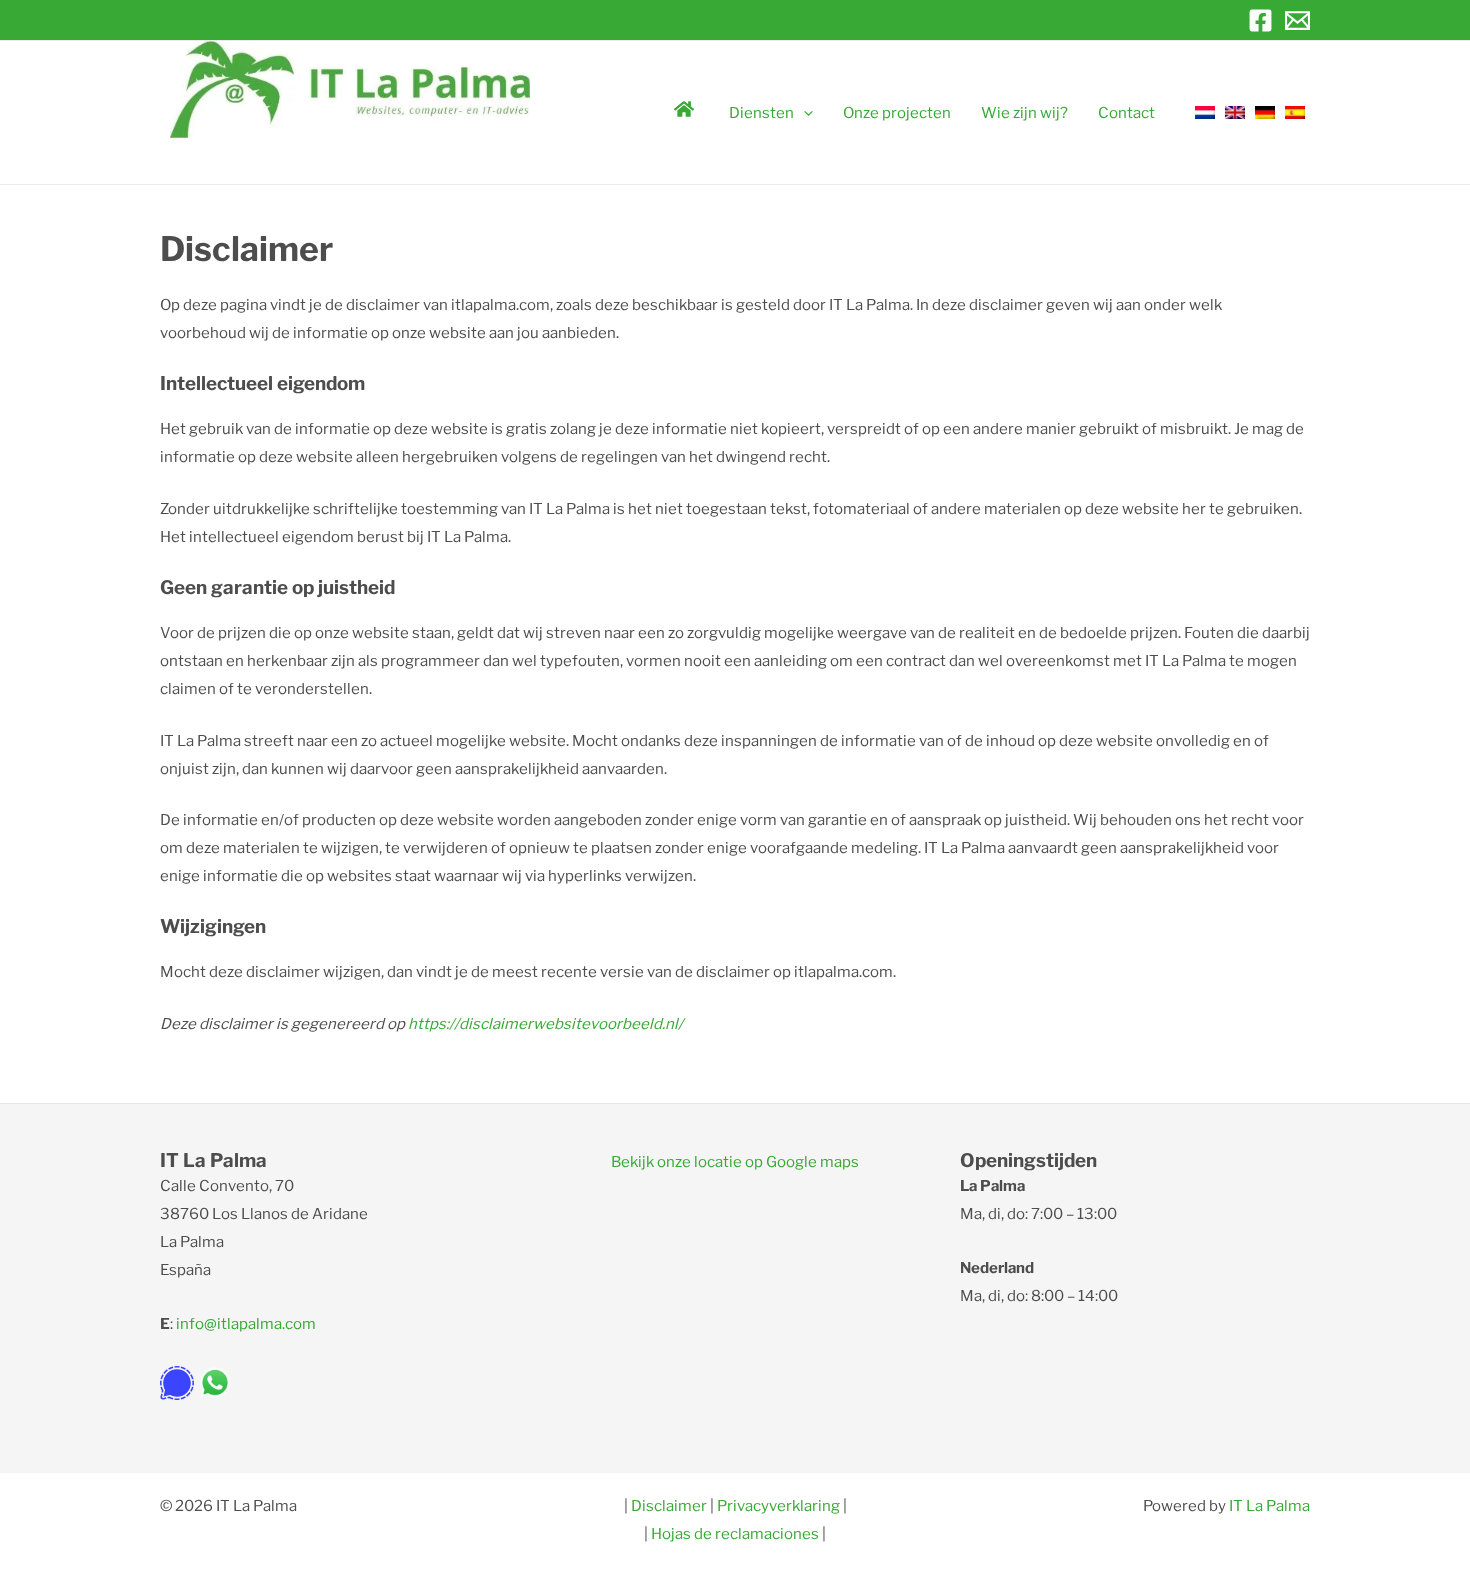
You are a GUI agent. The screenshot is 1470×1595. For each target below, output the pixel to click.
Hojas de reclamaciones (735, 1534)
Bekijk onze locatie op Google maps (735, 1162)
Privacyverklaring (778, 1506)
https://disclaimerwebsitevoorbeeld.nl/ (545, 1024)
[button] (803, 113)
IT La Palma (1269, 1506)
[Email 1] (1297, 20)
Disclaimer (670, 1506)
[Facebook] (1260, 20)
